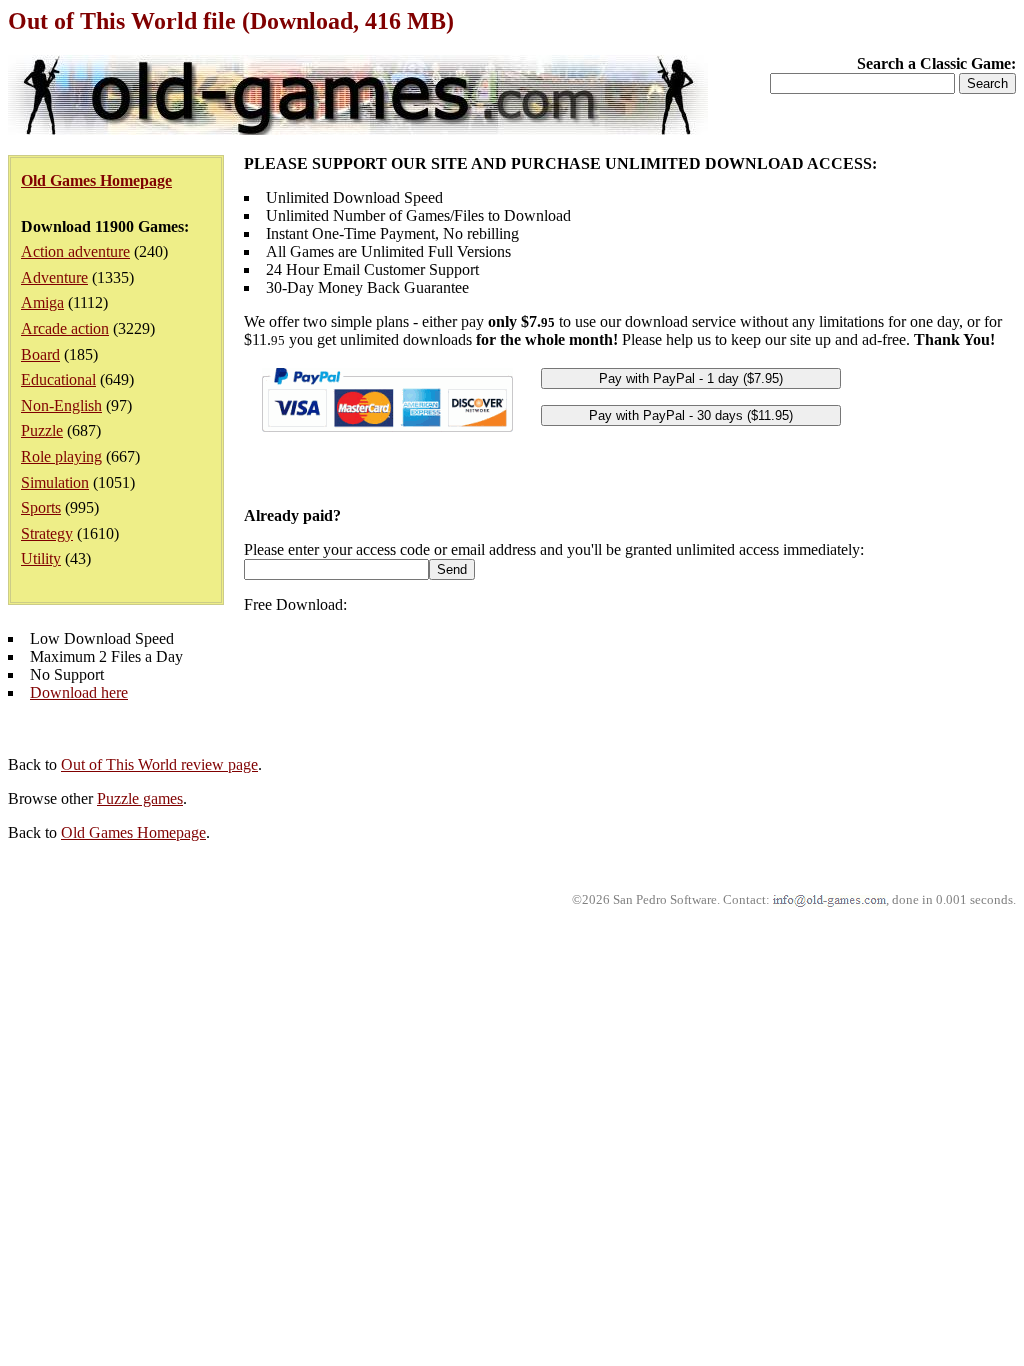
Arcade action (65, 328)
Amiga (42, 302)
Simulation (55, 482)
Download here (79, 692)
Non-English (61, 405)
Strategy (47, 533)
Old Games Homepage (133, 832)
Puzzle (42, 430)
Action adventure (75, 251)
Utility (41, 558)
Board (40, 354)
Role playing (61, 456)
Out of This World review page (159, 764)
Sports (41, 507)
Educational (58, 379)
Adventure (54, 277)
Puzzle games (140, 798)
